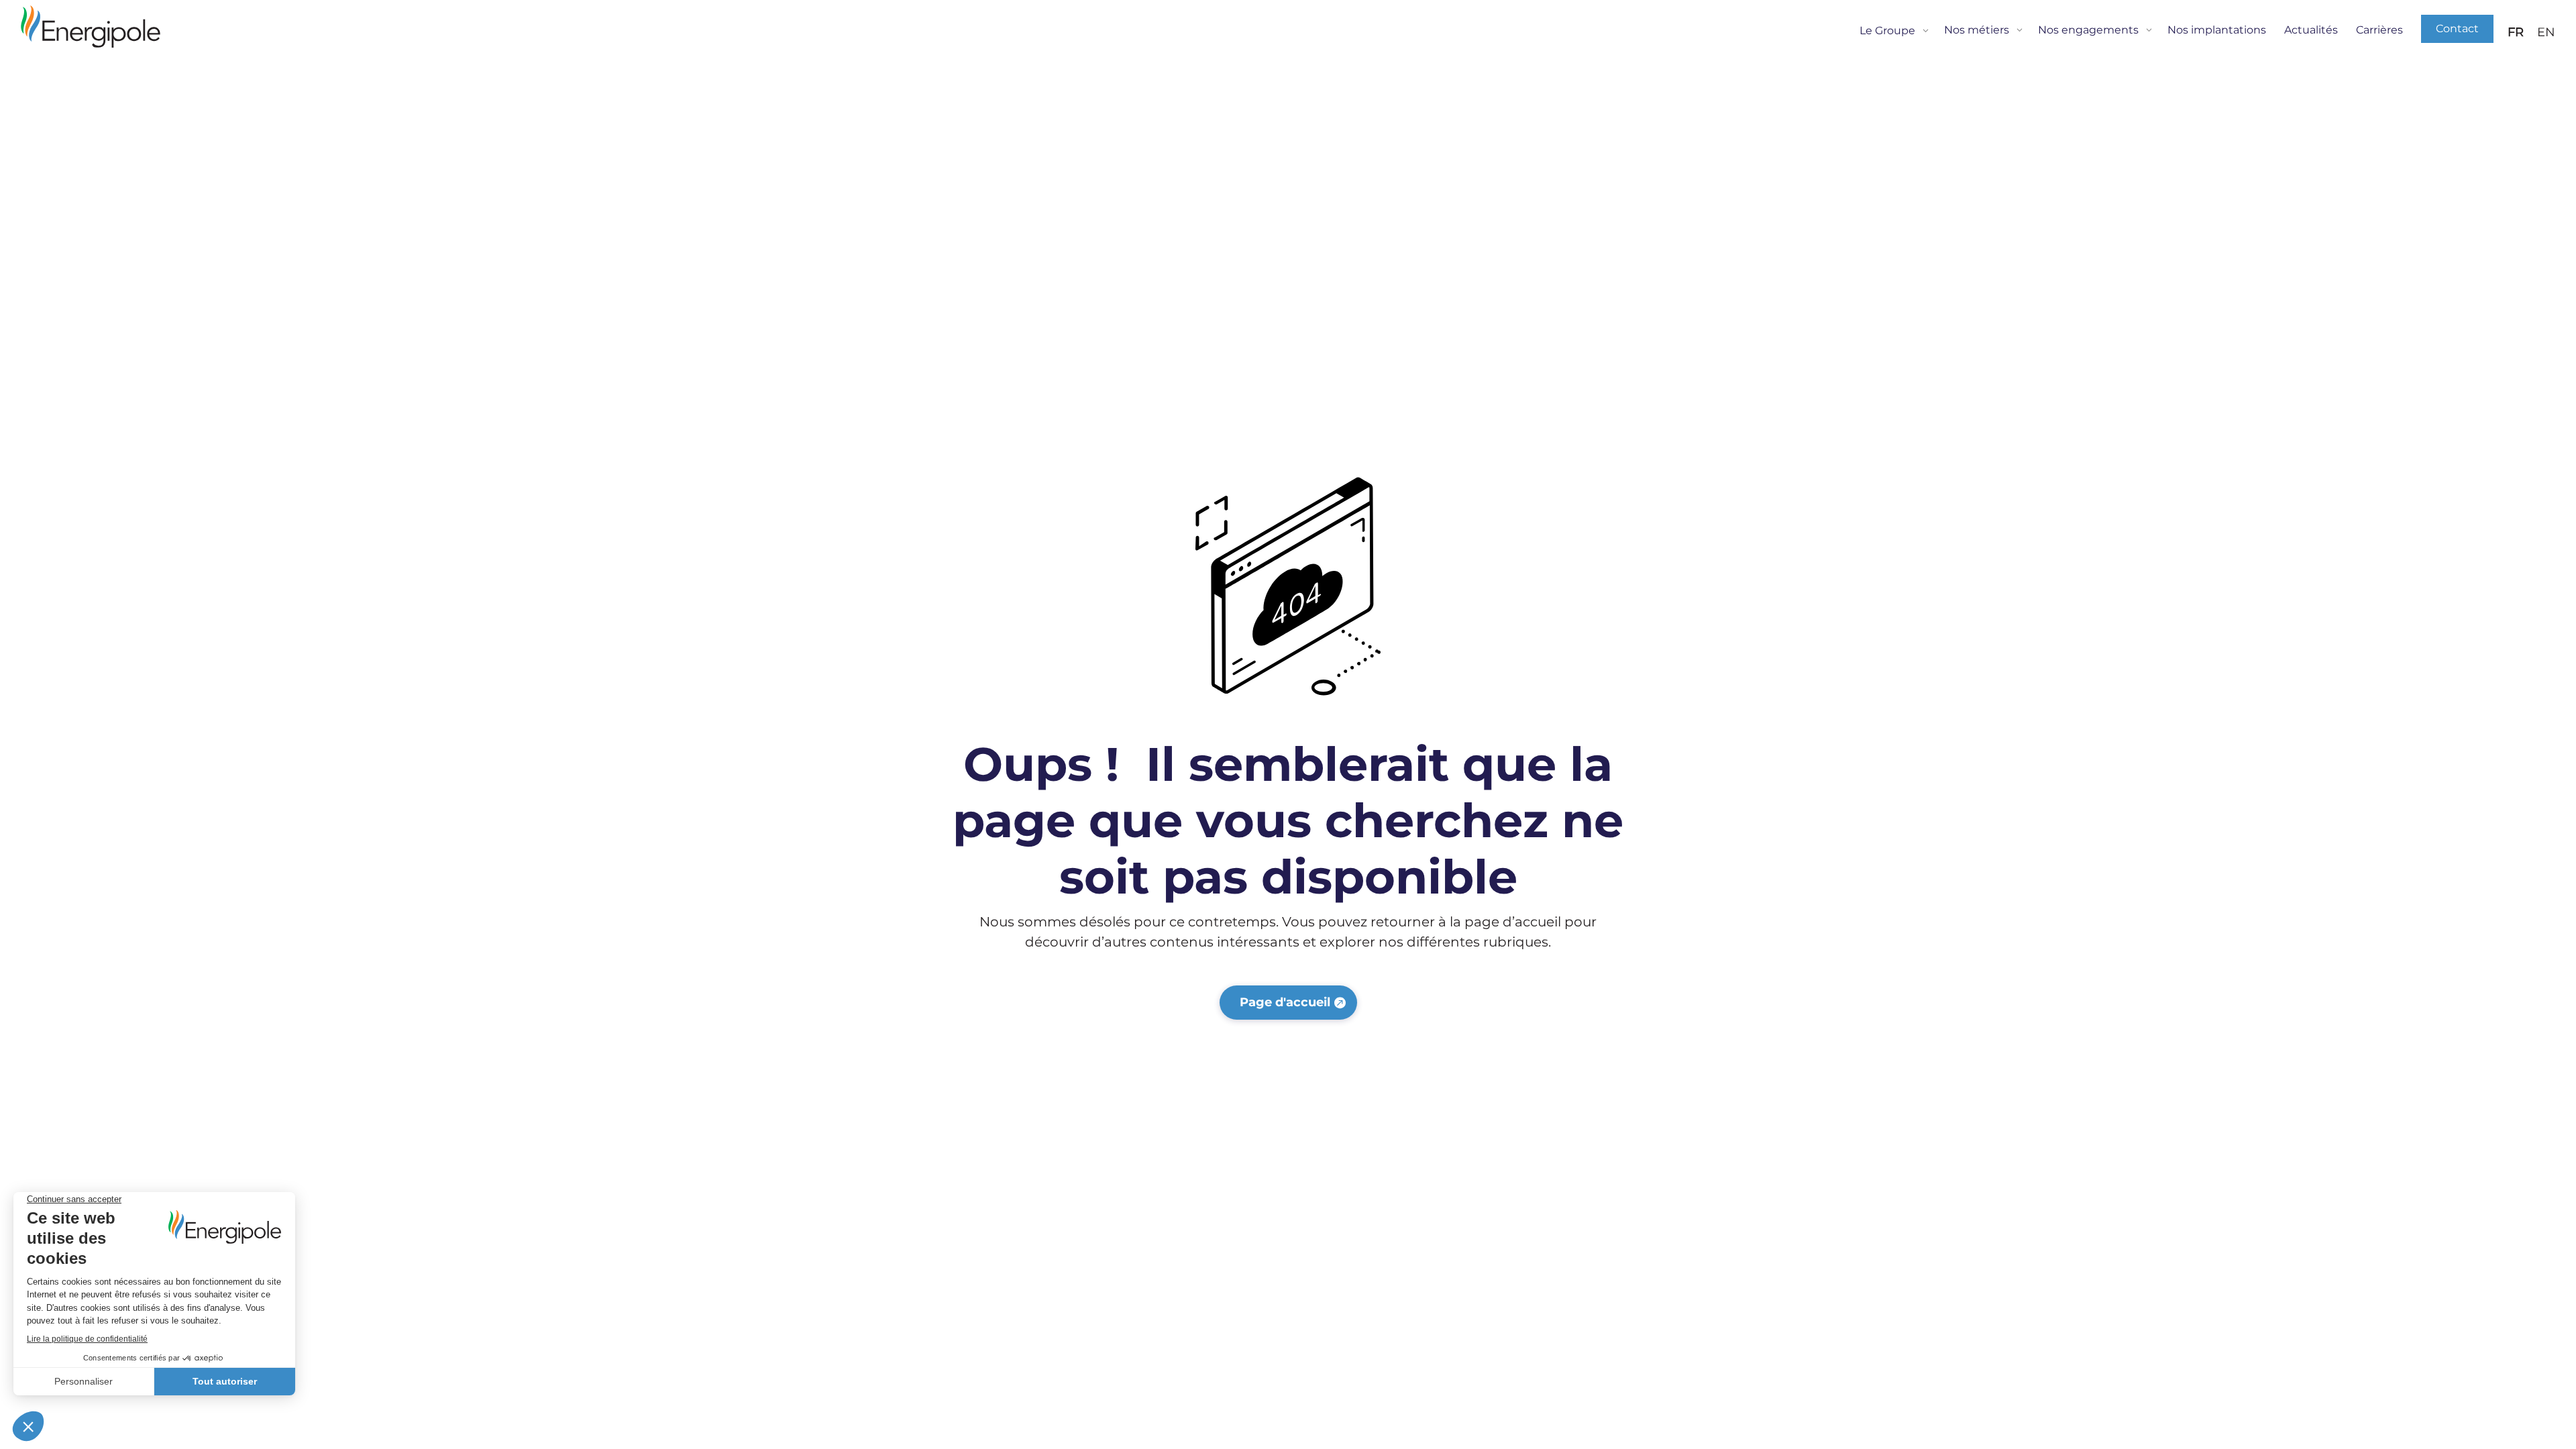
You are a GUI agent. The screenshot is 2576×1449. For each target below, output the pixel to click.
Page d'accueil (1285, 1002)
